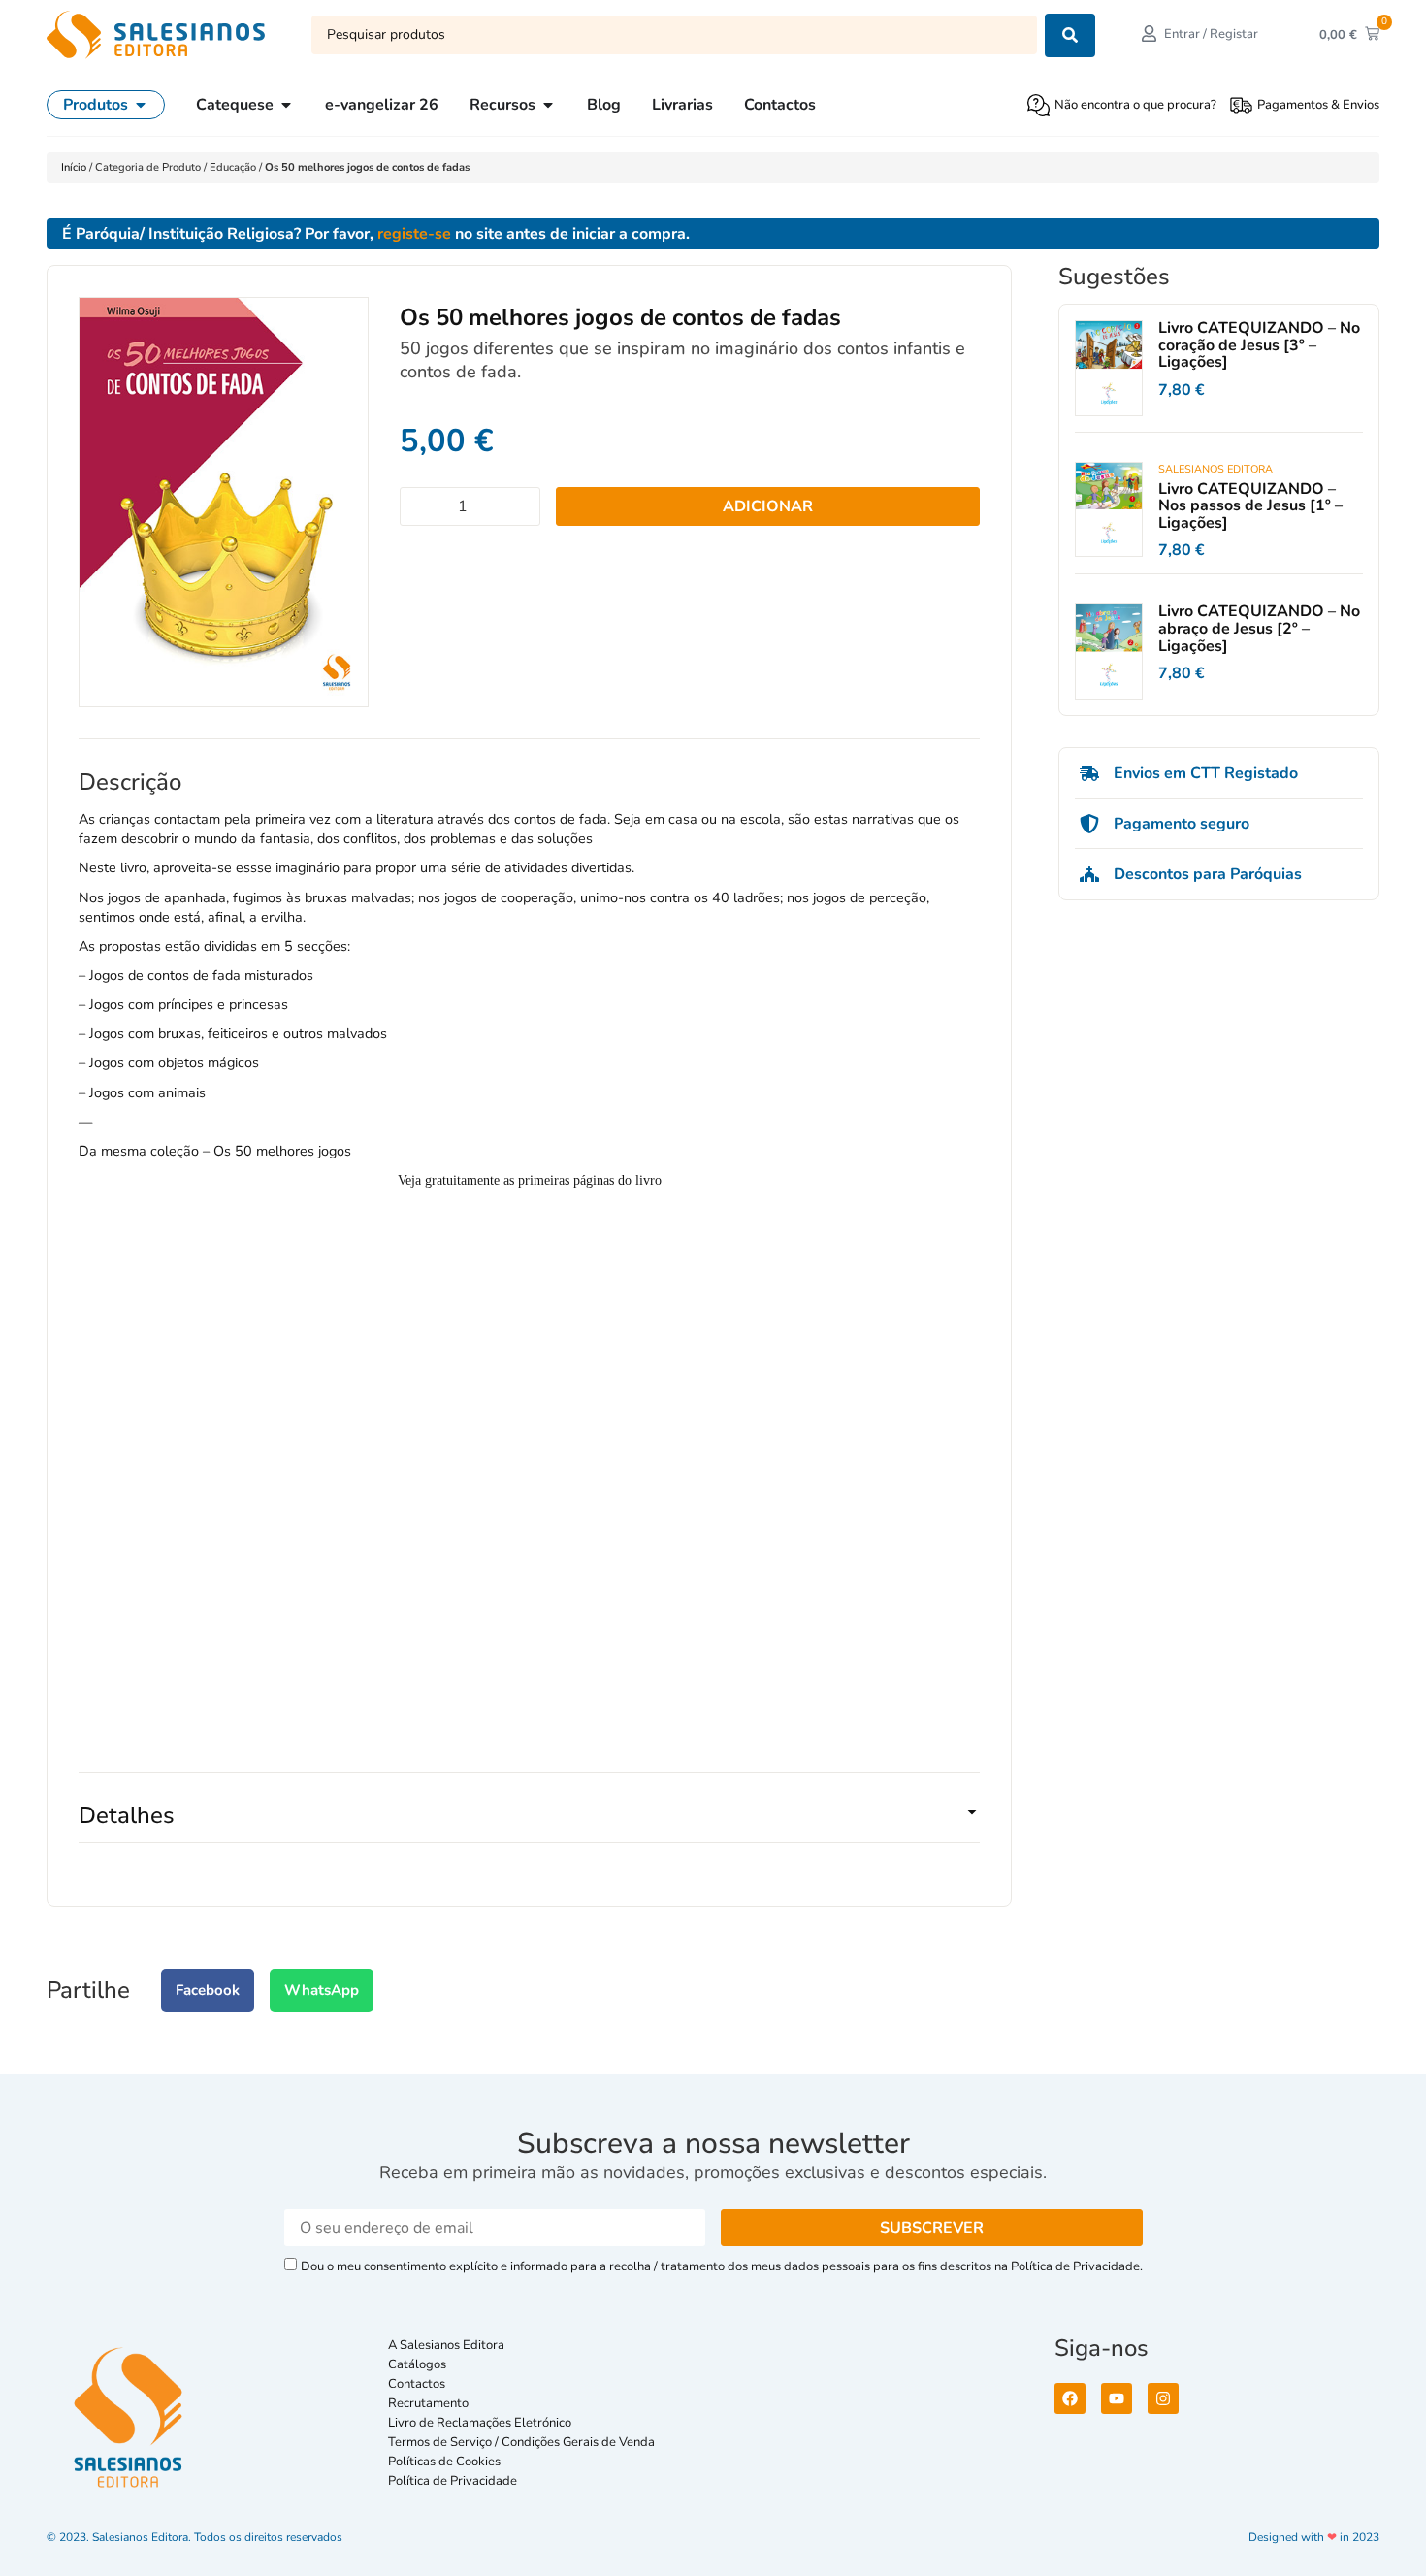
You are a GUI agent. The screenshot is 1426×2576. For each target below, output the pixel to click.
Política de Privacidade (453, 2481)
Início (75, 167)
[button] (529, 1823)
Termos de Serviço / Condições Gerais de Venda (524, 2442)
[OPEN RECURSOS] (548, 105)
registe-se (414, 234)
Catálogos (417, 2364)
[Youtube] (1117, 2398)
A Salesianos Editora (446, 2345)
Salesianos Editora (1215, 469)
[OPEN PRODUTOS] (141, 105)
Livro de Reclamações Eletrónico (480, 2423)
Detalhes (127, 1815)
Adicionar (768, 506)
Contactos (417, 2384)
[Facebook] (1070, 2398)
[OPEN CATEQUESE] (286, 105)
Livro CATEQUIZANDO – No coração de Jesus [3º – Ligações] (1259, 345)
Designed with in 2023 (1314, 2537)
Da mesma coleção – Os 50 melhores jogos (215, 1151)
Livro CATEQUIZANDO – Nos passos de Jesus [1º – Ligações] (1250, 506)
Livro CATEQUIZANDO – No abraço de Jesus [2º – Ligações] (1259, 628)
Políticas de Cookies (444, 2462)
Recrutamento (428, 2403)
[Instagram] (1163, 2398)
